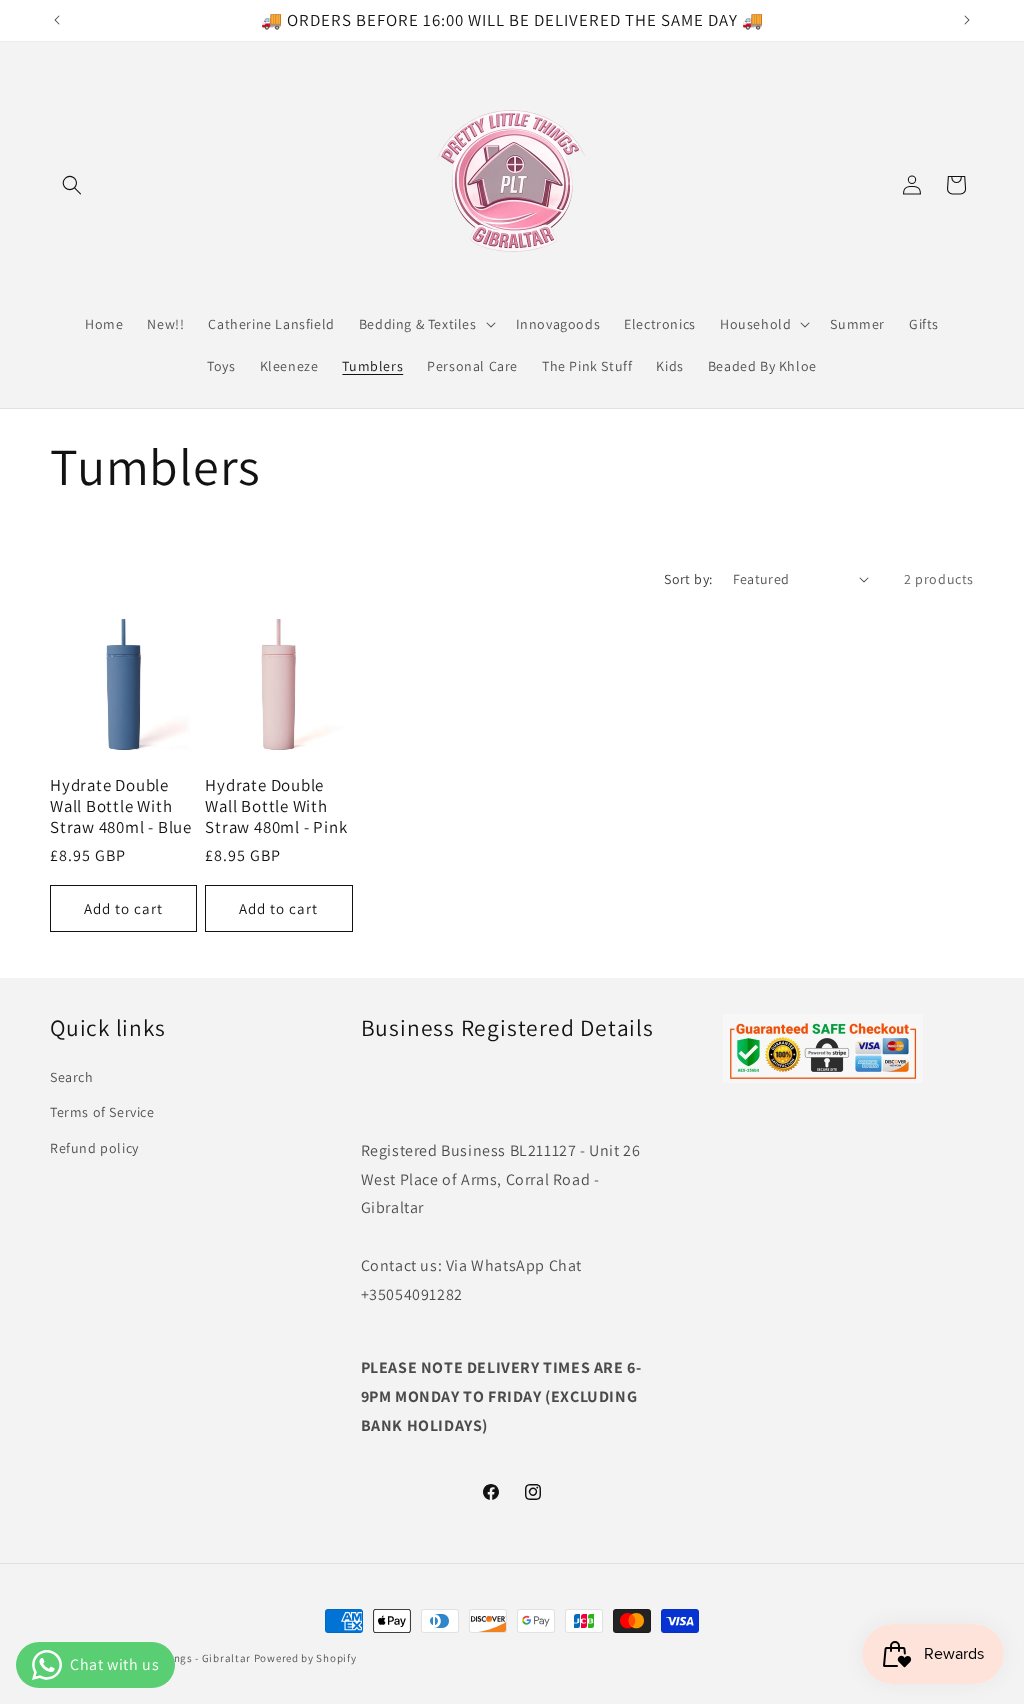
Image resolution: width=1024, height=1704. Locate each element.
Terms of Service (102, 1112)
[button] (72, 185)
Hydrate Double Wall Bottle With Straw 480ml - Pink (276, 806)
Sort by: (688, 579)
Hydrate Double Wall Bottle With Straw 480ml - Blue (121, 806)
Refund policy (94, 1148)
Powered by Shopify (305, 1658)
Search (72, 1077)
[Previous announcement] (57, 20)
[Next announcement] (967, 20)
